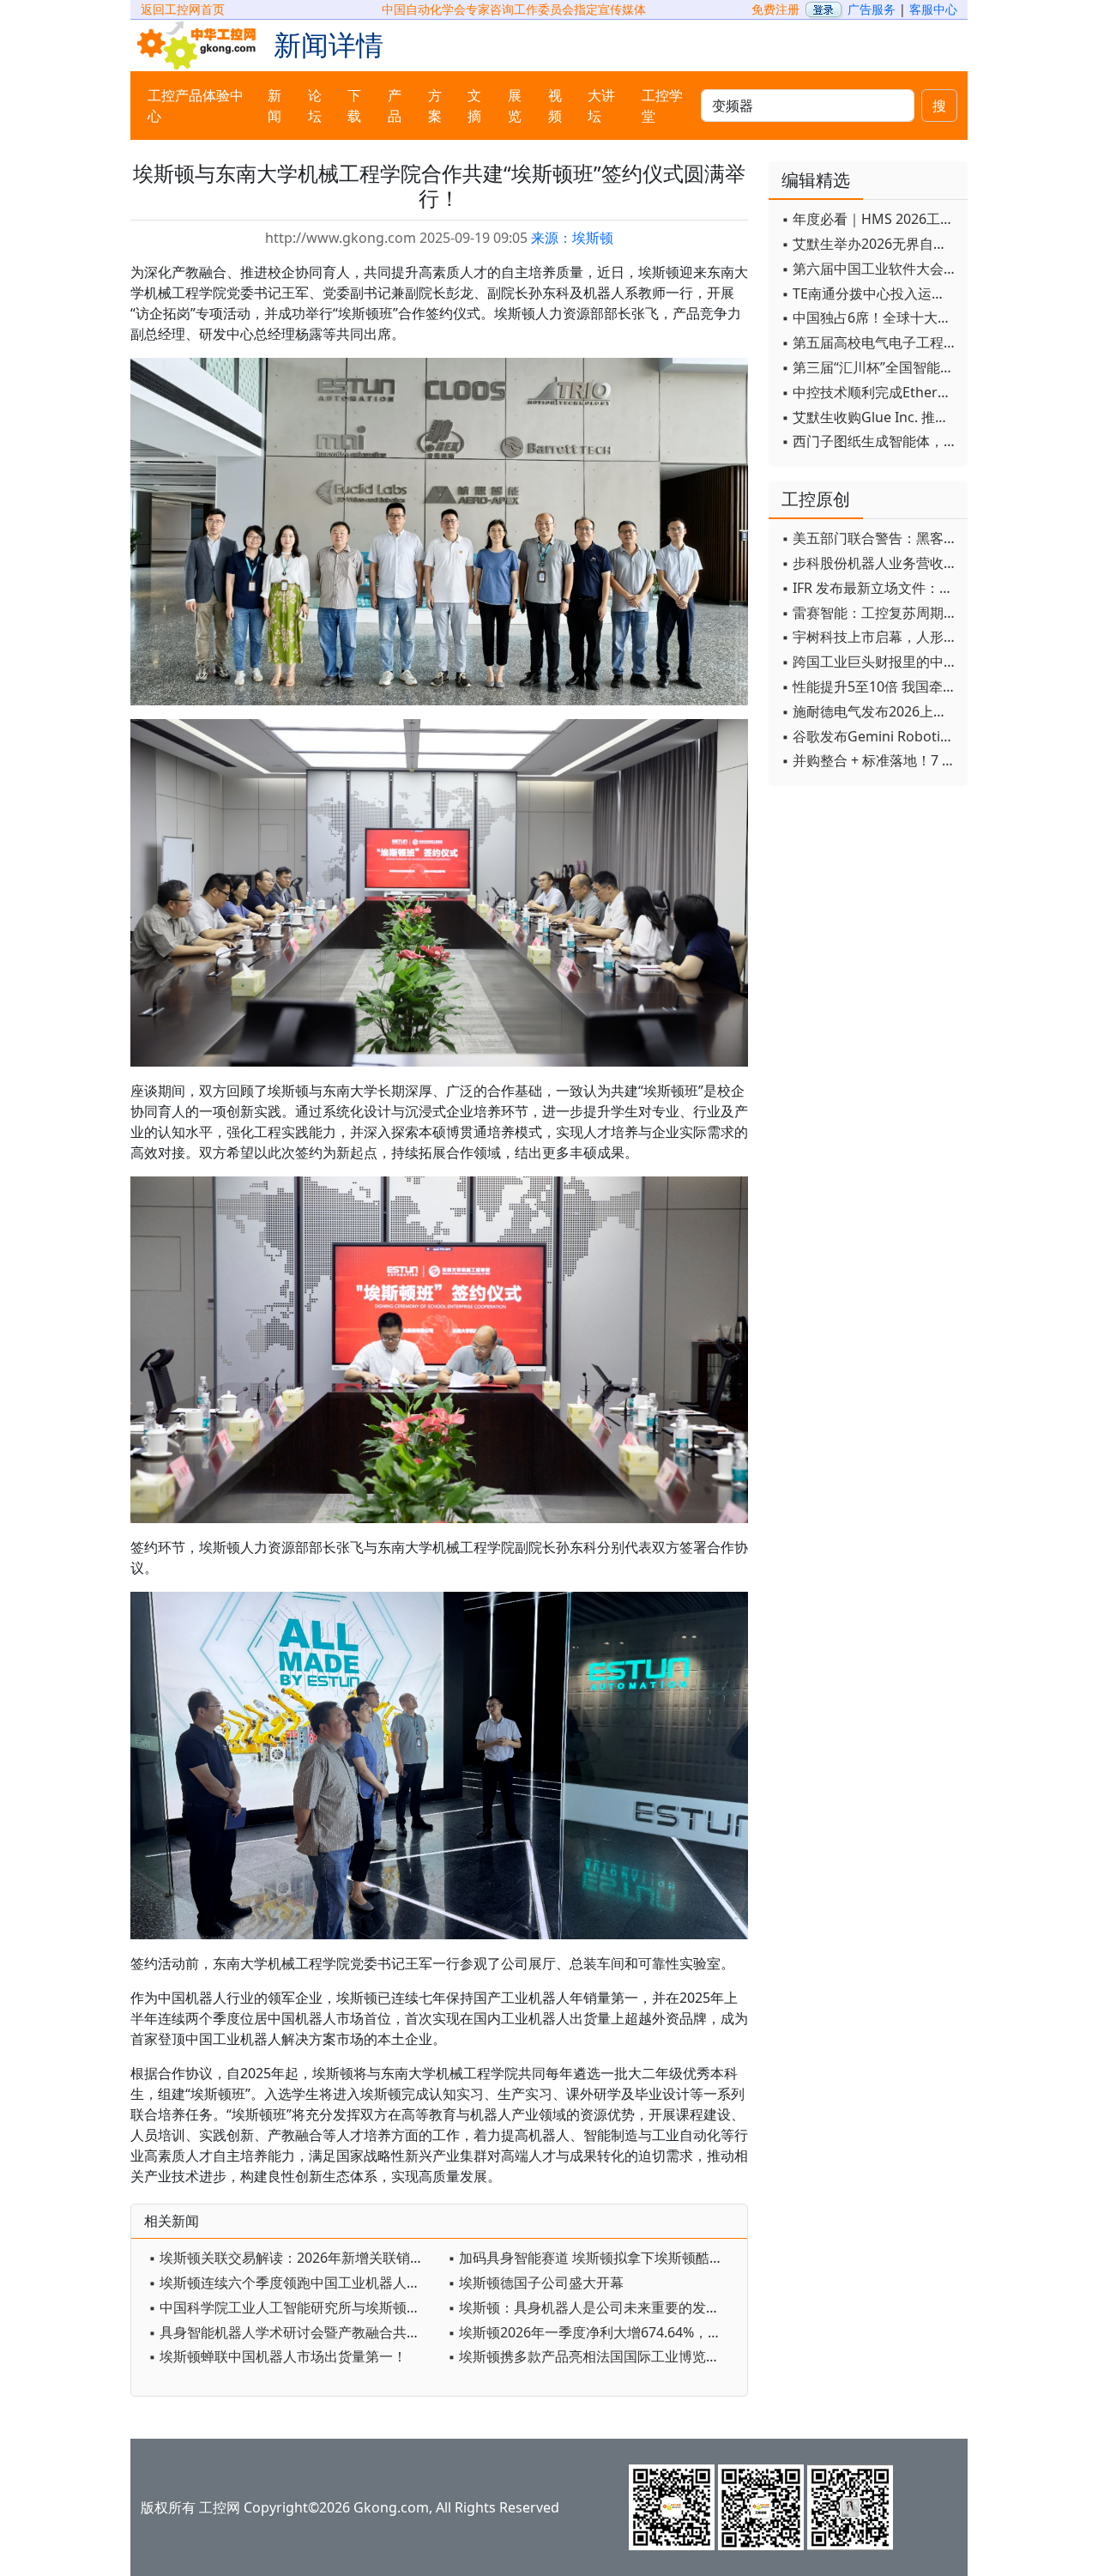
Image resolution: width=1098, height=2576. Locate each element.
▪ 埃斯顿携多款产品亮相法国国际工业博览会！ (591, 2356)
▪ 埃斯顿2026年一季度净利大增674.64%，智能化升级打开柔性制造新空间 (593, 2332)
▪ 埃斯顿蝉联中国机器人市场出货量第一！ (278, 2356)
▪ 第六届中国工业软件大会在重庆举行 (870, 269)
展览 (515, 106)
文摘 (474, 106)
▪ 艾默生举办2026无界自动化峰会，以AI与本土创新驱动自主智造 (870, 244)
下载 (354, 106)
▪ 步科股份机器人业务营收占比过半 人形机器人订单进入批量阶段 (870, 563)
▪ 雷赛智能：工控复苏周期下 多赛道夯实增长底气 (870, 613)
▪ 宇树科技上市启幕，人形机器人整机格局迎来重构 (870, 637)
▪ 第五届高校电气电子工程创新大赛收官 (870, 342)
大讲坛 (601, 106)
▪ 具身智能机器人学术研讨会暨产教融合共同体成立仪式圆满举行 (294, 2332)
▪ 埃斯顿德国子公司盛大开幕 (536, 2283)
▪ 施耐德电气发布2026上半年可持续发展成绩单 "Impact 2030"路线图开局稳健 (870, 711)
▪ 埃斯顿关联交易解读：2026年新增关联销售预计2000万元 (294, 2258)
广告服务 (872, 9)
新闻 (274, 106)
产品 (395, 106)
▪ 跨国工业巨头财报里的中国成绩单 (870, 662)
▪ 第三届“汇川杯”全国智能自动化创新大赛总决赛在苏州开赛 (870, 367)
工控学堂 (662, 106)
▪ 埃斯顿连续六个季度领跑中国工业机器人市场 (291, 2283)
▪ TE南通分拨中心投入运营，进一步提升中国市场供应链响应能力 (870, 293)
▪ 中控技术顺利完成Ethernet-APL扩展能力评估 (870, 392)
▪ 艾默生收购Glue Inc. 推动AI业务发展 (870, 417)
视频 (555, 106)
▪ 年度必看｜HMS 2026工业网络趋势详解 (870, 219)
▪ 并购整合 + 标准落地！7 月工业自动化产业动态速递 (870, 760)
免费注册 (775, 9)
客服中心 (933, 9)
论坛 (315, 106)
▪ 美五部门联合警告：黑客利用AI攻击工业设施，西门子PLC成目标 (870, 538)
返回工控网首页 (183, 9)
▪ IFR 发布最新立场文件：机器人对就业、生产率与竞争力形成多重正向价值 (870, 588)
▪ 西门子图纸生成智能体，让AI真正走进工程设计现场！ (870, 441)
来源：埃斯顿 (572, 238)
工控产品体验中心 (196, 106)
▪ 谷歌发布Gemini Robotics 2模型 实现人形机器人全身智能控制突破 (870, 736)
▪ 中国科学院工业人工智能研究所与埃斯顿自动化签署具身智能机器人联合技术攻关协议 (294, 2307)
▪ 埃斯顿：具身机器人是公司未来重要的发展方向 (593, 2307)
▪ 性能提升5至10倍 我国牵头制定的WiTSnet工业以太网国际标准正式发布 (870, 686)
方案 (435, 106)
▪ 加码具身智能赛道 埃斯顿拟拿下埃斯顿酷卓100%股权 (593, 2258)
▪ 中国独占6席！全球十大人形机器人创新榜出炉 (870, 317)
